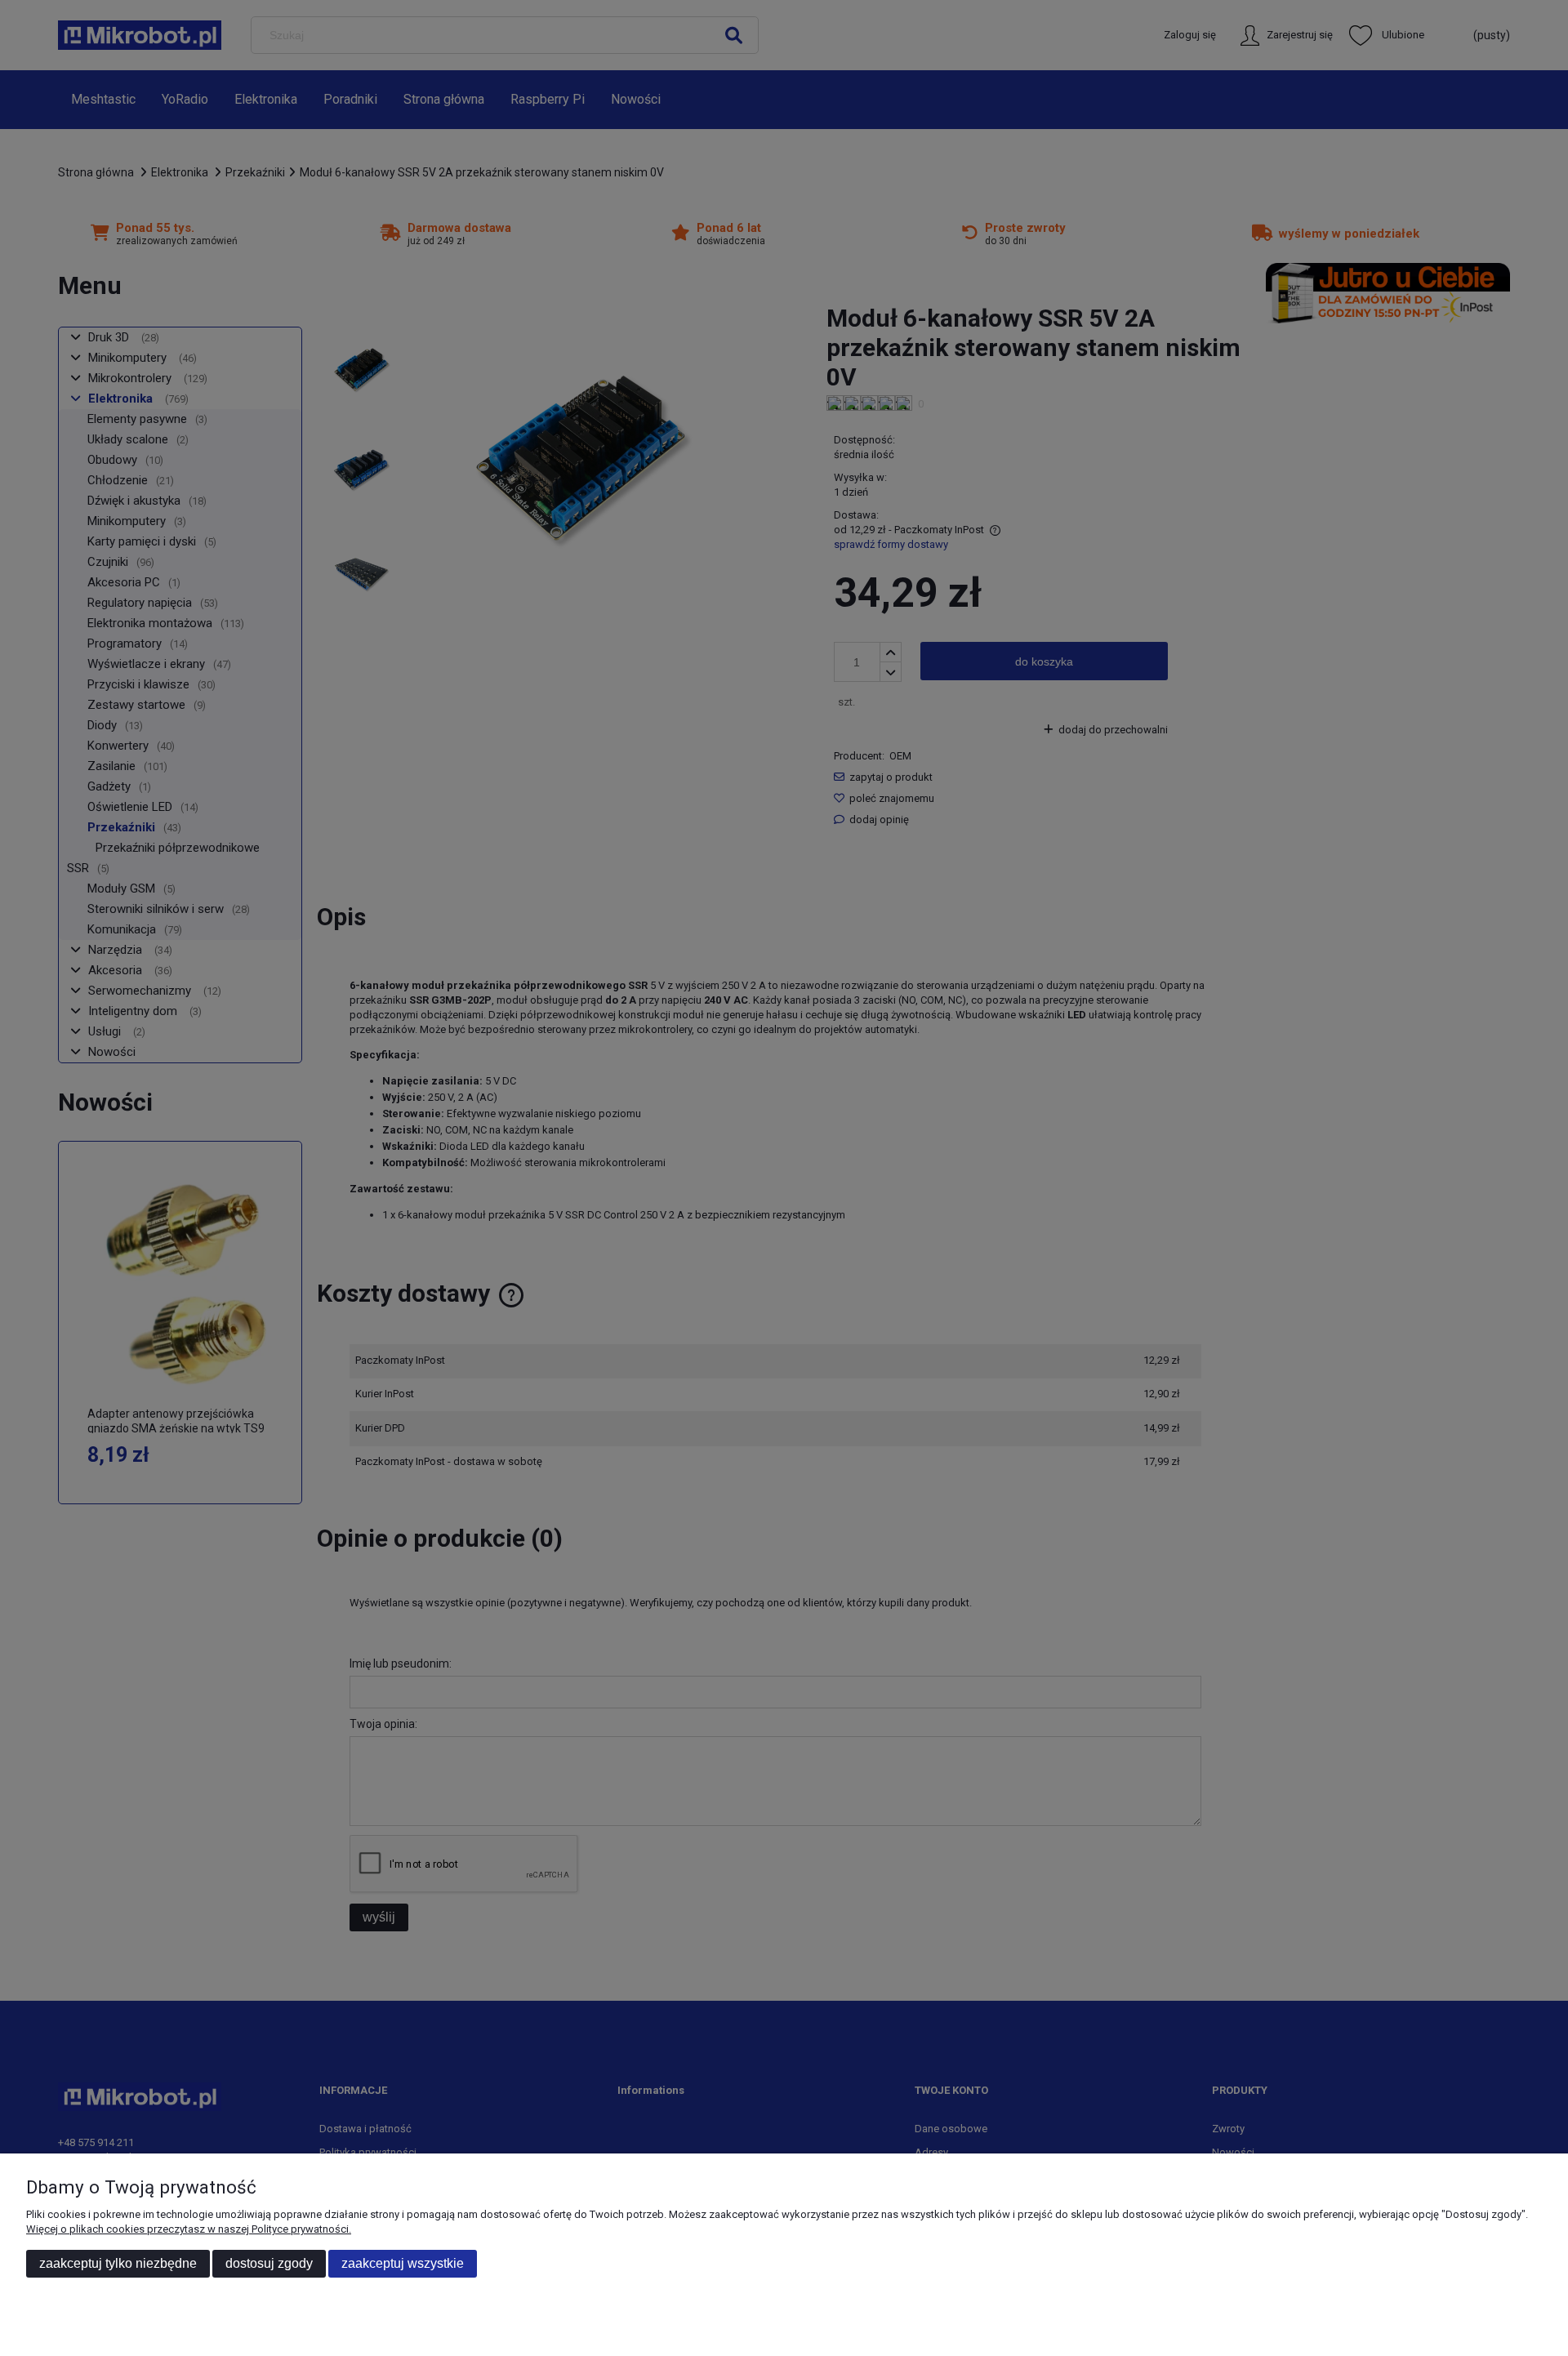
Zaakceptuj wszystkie (403, 2263)
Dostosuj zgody (269, 2263)
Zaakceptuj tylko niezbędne (118, 2263)
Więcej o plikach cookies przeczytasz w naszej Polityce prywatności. (189, 2229)
